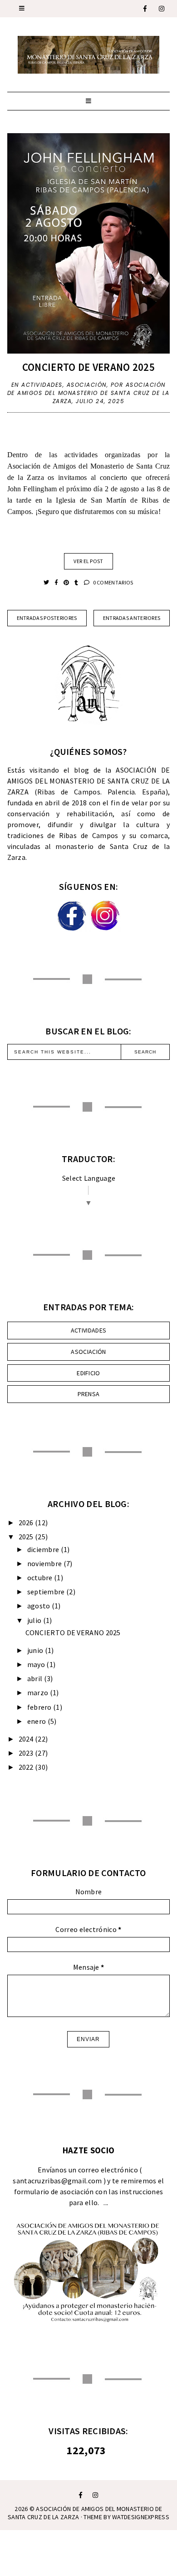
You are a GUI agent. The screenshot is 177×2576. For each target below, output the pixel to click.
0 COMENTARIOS (112, 582)
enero (37, 1721)
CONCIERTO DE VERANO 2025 (88, 367)
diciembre (43, 1549)
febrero (39, 1707)
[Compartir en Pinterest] (67, 582)
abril (35, 1678)
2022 (26, 1767)
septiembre (46, 1592)
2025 (26, 1537)
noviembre (45, 1563)
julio (34, 1620)
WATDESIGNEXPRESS (141, 2517)
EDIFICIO (88, 1373)
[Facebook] (145, 9)
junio (35, 1650)
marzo (38, 1692)
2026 (26, 1523)
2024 (26, 1739)
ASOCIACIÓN (87, 385)
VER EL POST (88, 561)
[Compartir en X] (47, 582)
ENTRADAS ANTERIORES (132, 618)
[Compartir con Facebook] (57, 582)
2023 (26, 1753)
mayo (36, 1664)
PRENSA (89, 1394)
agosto (39, 1606)
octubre (40, 1578)
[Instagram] (162, 9)
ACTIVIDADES (42, 385)
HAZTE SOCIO (88, 2150)
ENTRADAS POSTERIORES (47, 618)
